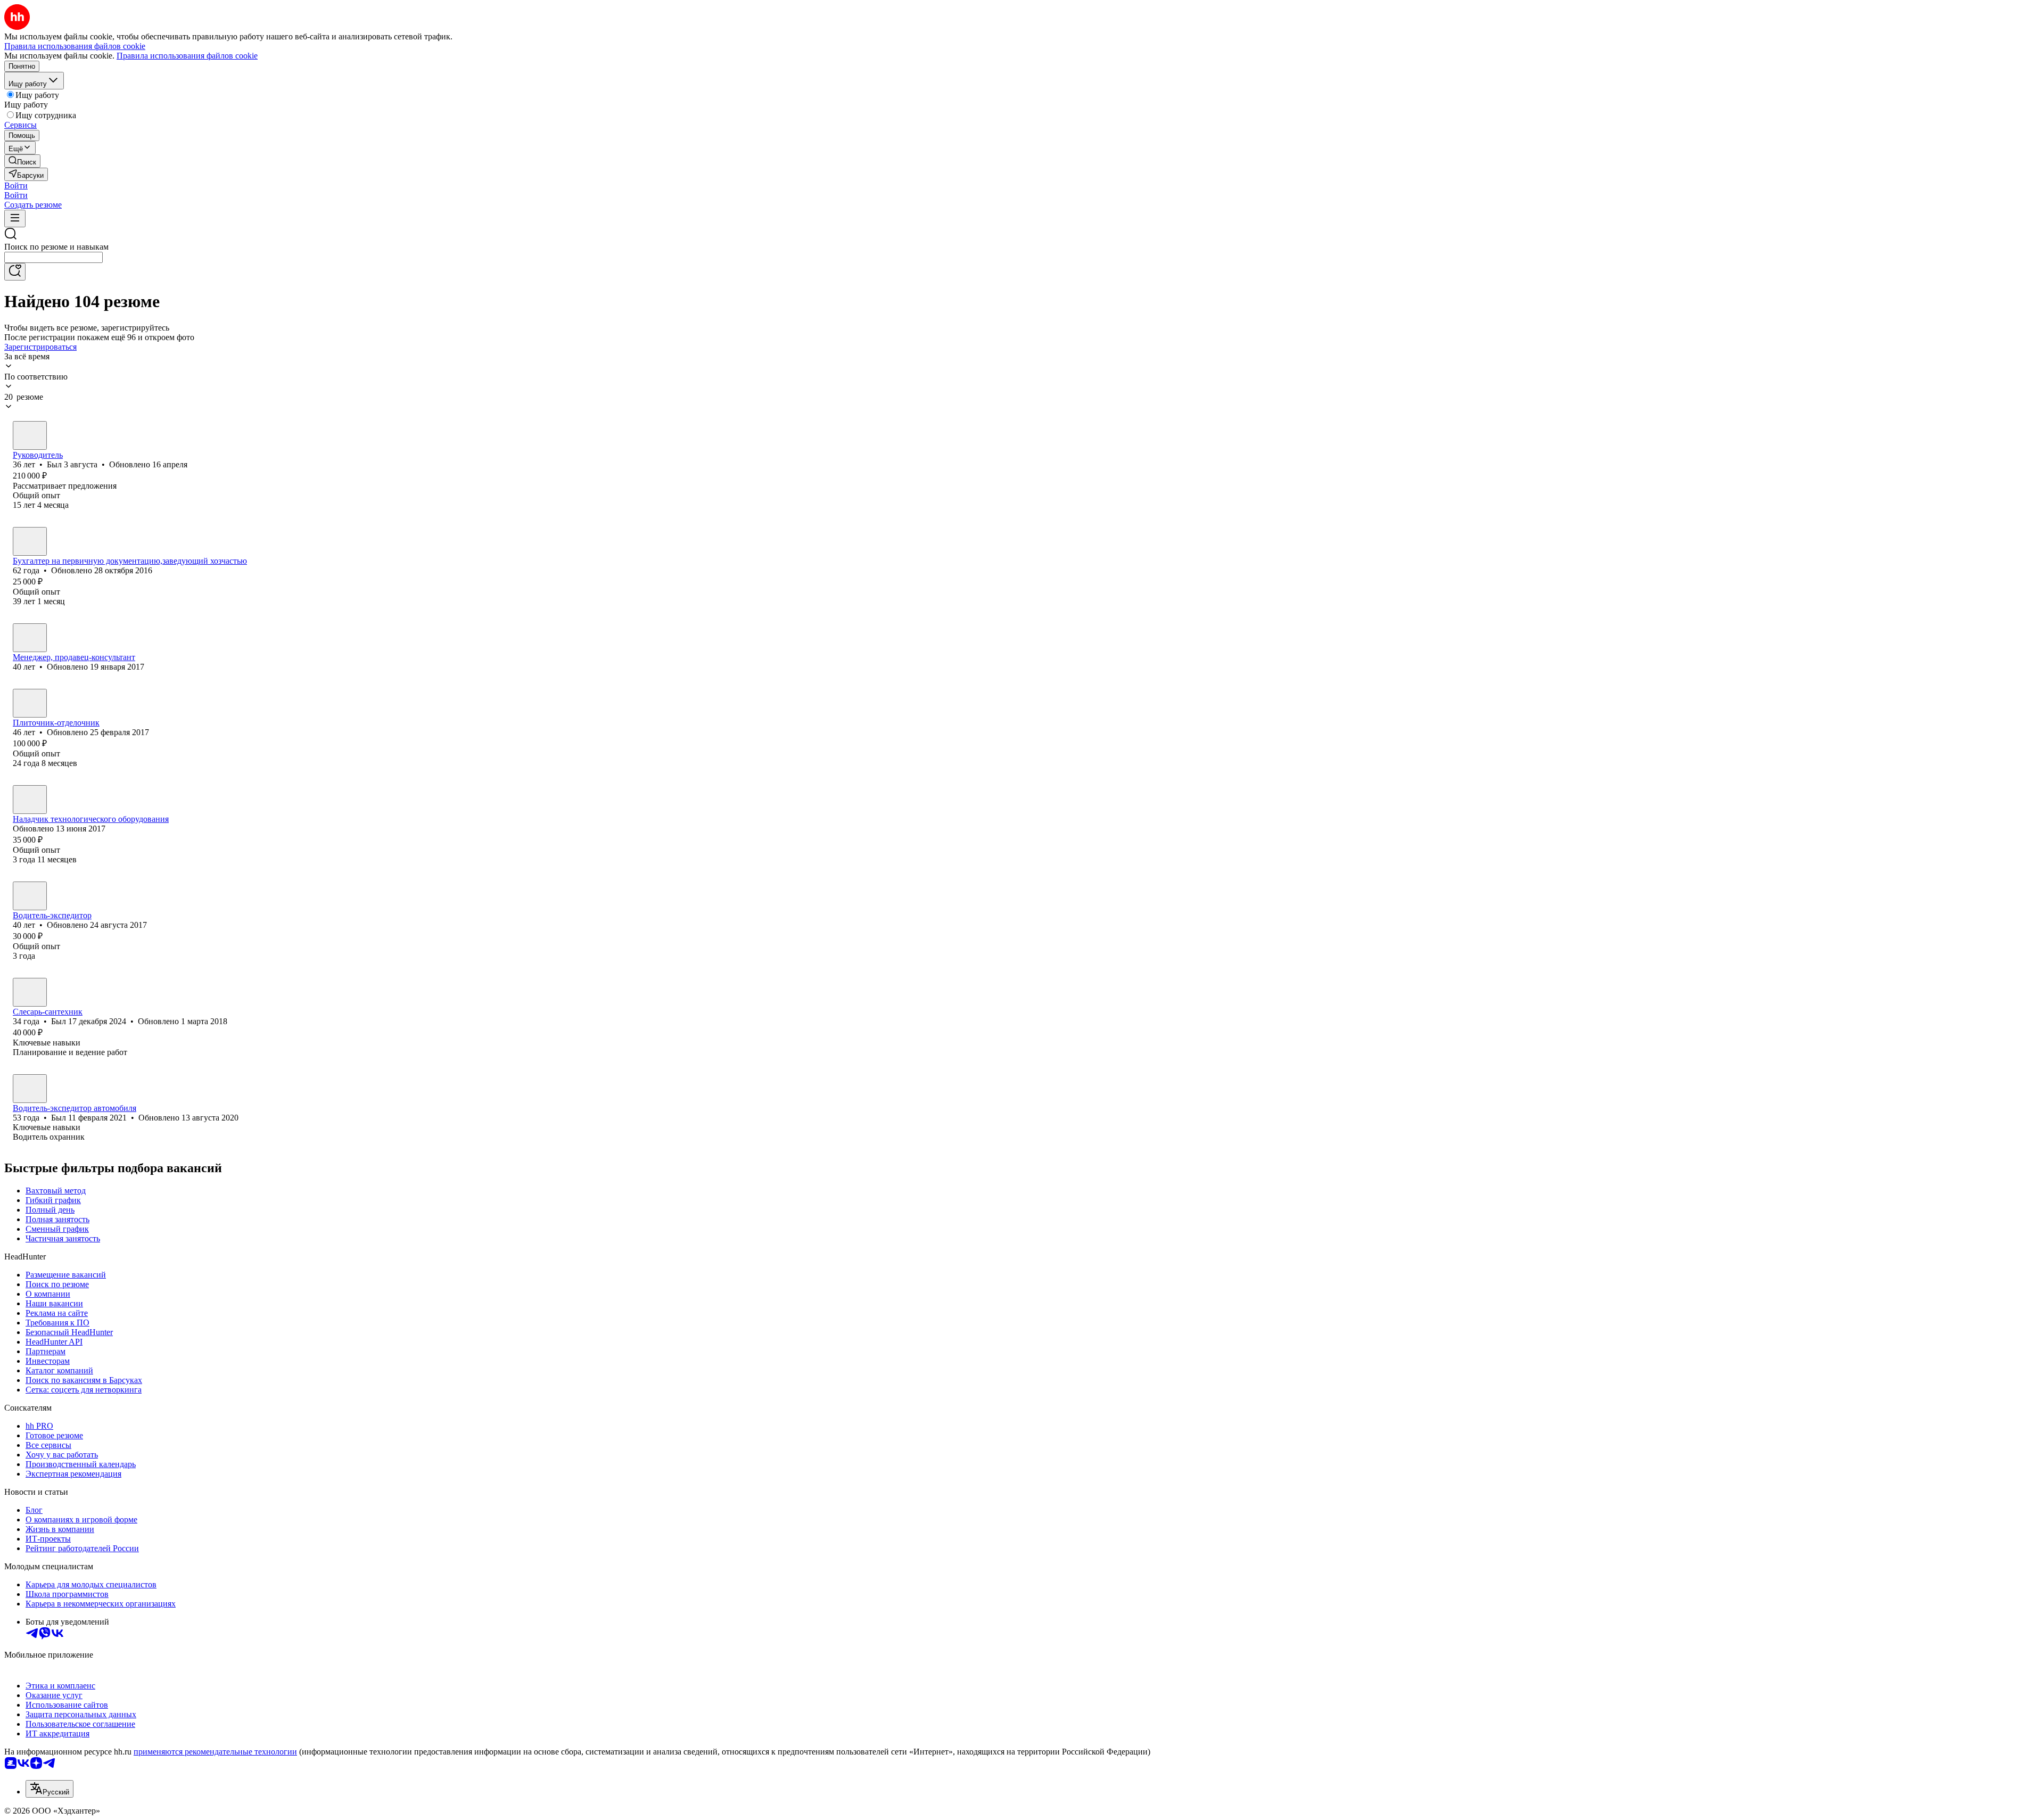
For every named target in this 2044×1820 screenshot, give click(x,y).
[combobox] (53, 257)
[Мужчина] (30, 435)
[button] (16, 186)
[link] (22, 161)
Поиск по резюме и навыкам (56, 247)
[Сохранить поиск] (15, 272)
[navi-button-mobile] (15, 219)
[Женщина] (30, 541)
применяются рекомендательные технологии (215, 1752)
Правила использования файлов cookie (187, 56)
